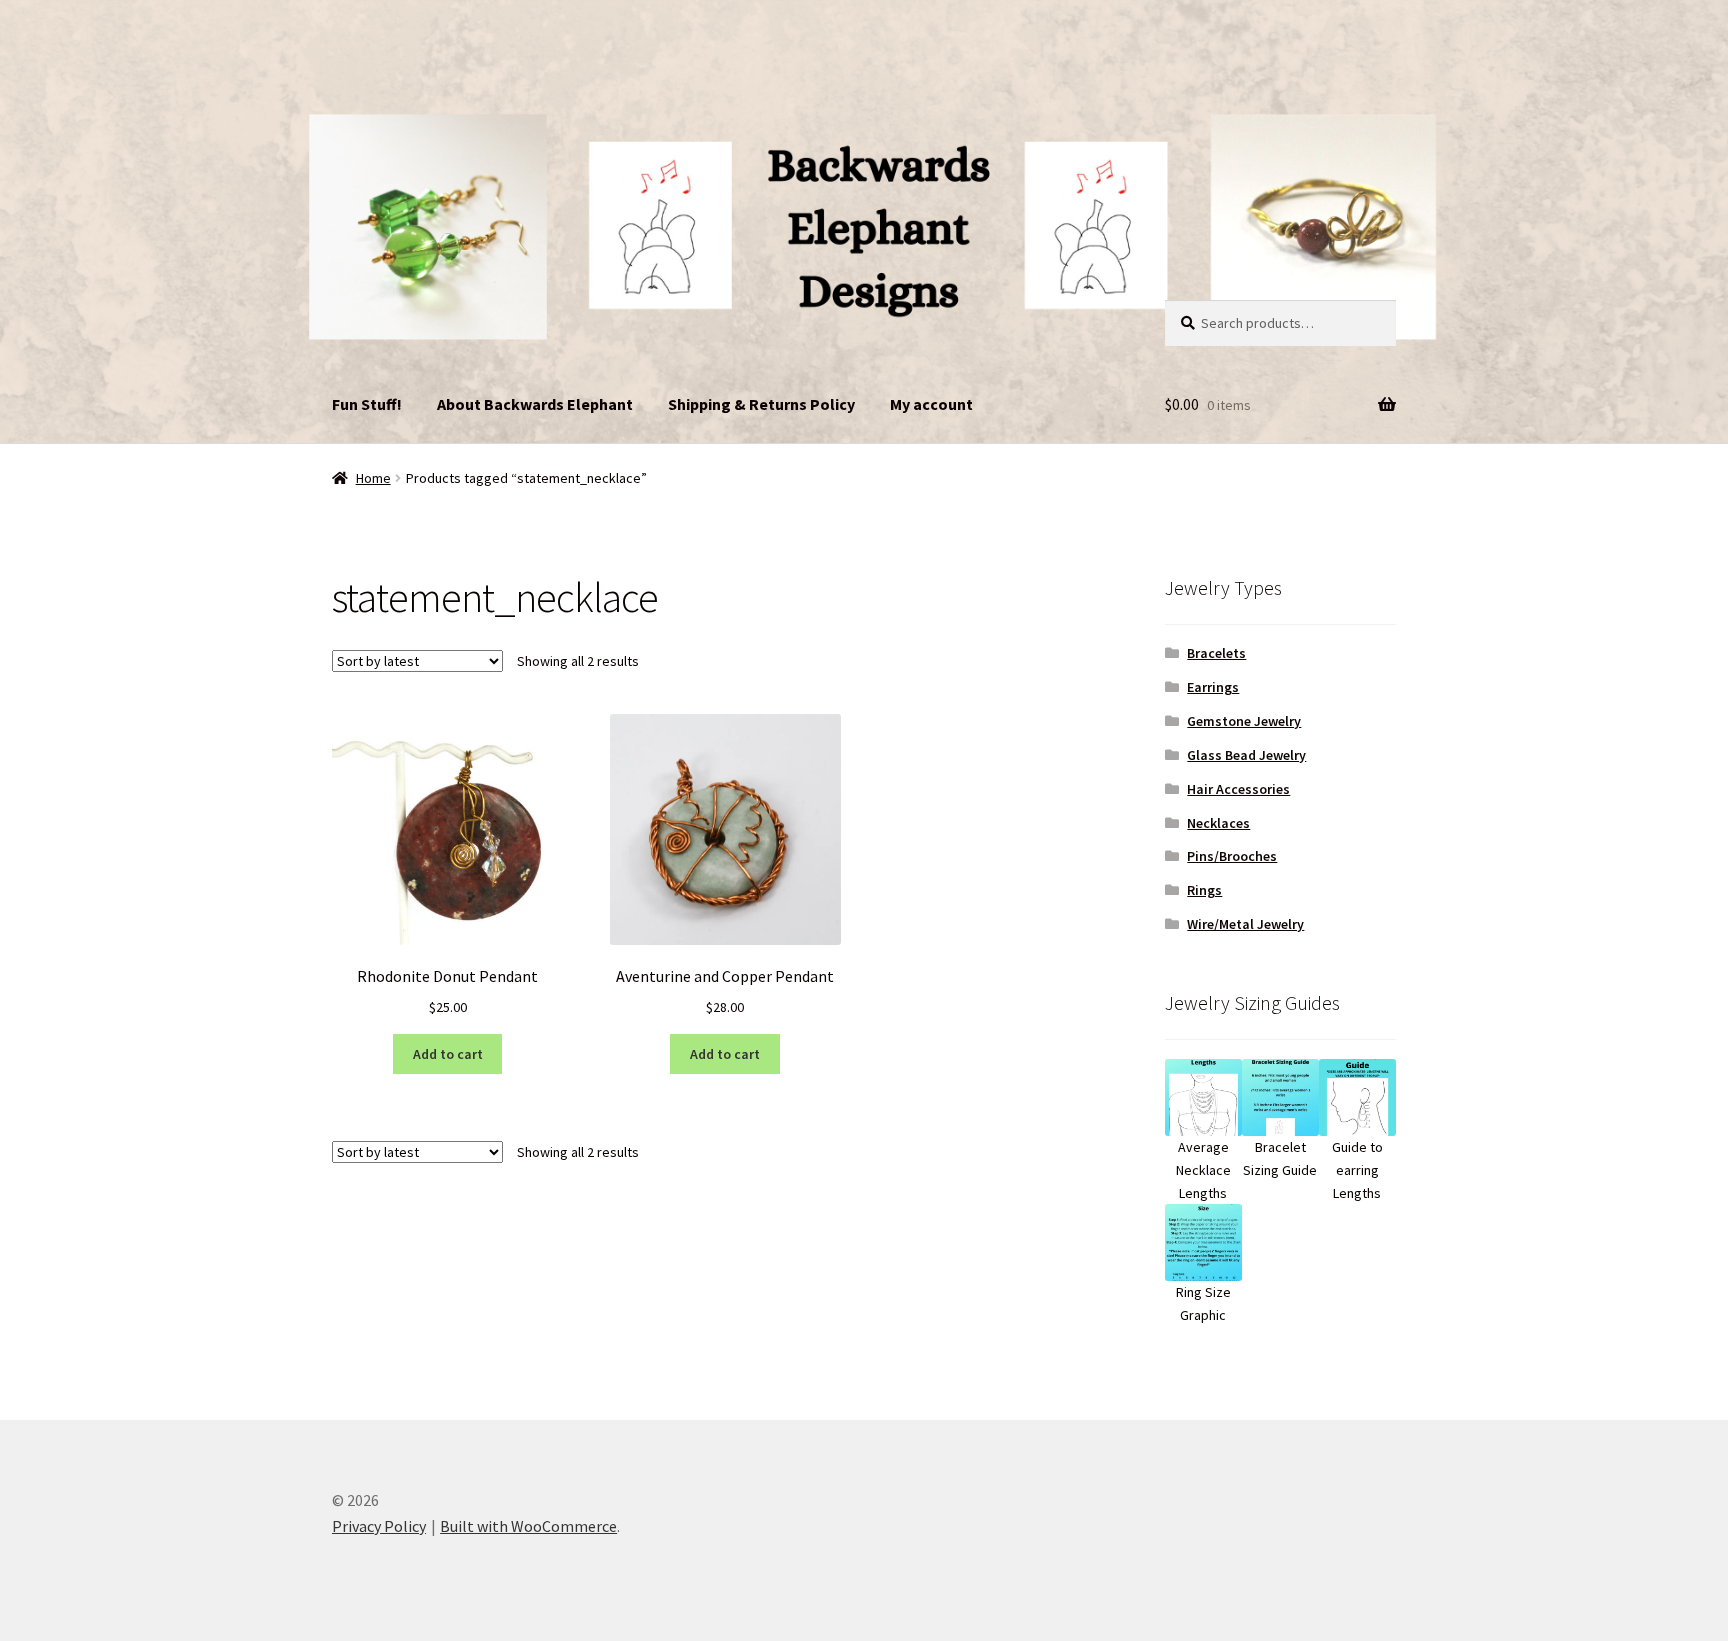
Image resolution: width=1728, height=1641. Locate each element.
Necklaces (1218, 823)
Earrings (1213, 687)
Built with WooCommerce (528, 1526)
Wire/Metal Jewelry (1245, 924)
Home (373, 478)
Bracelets (1216, 653)
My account (931, 404)
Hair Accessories (1238, 789)
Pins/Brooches (1232, 856)
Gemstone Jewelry (1244, 721)
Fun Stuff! (367, 404)
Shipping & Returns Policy (761, 404)
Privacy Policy (379, 1526)
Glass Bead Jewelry (1246, 755)
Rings (1204, 890)
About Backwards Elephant (535, 404)
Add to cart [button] (448, 1054)
